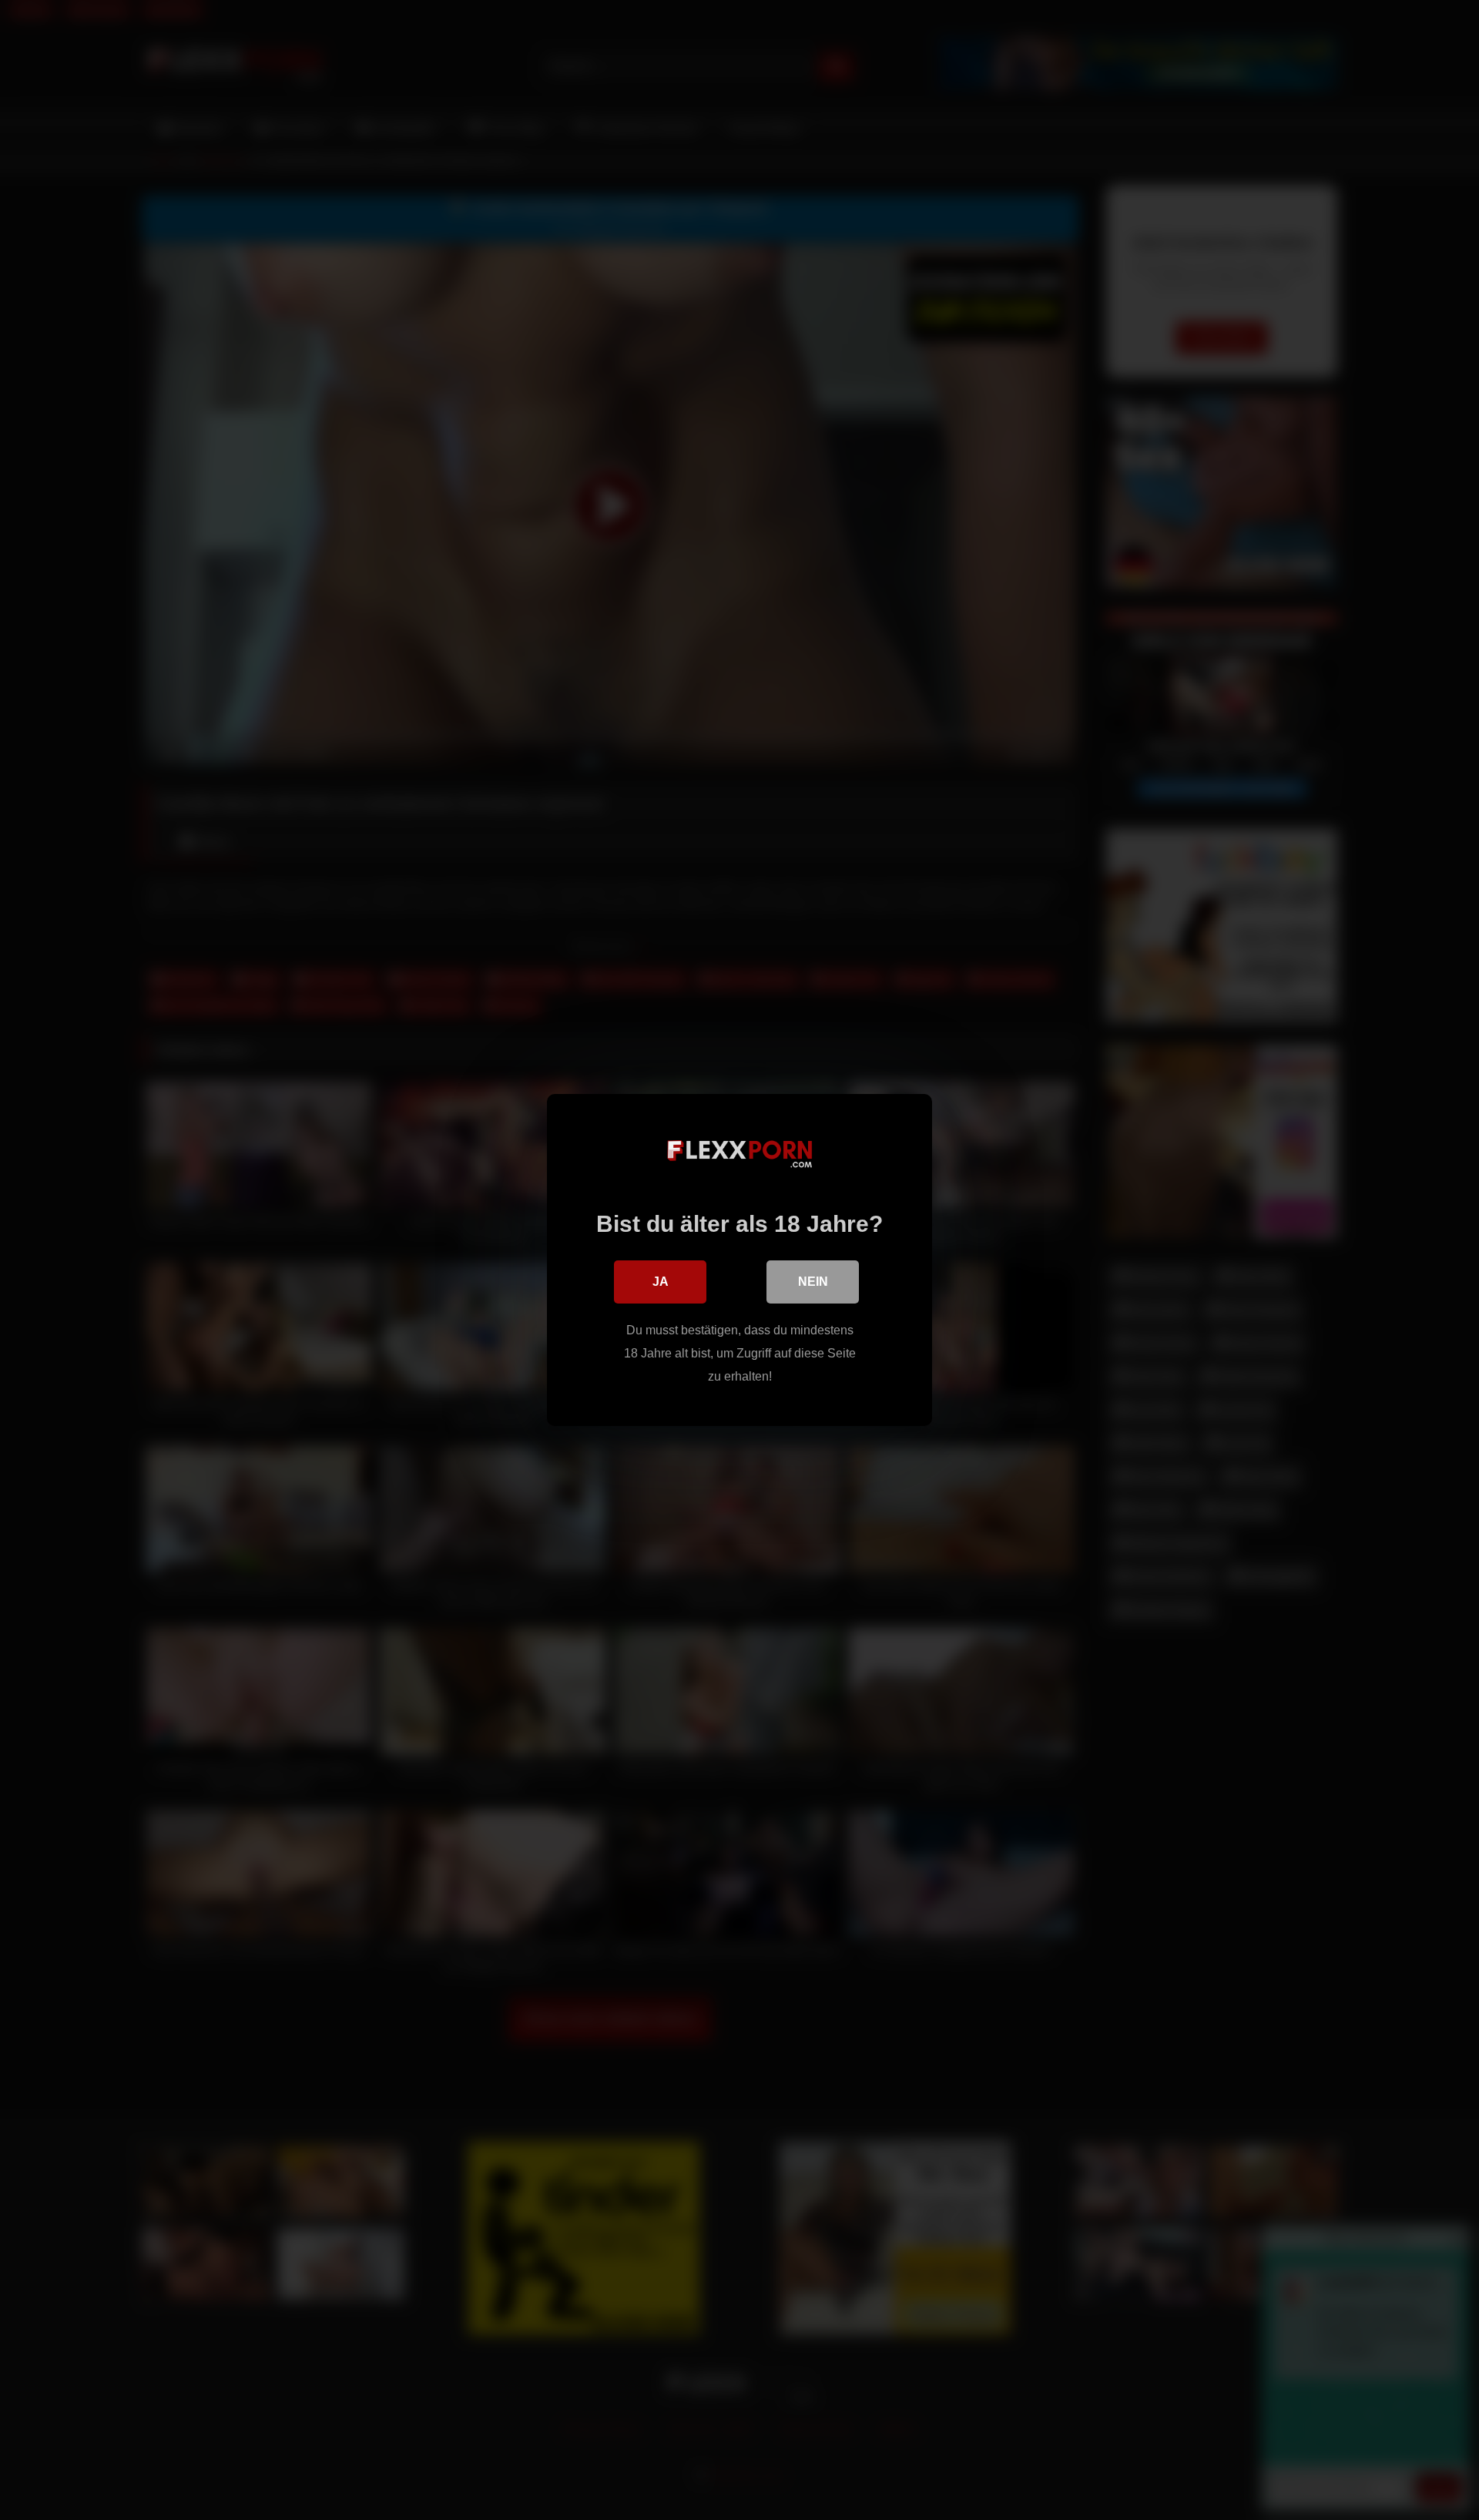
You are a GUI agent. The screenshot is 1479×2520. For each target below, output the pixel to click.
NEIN (813, 1282)
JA (661, 1282)
